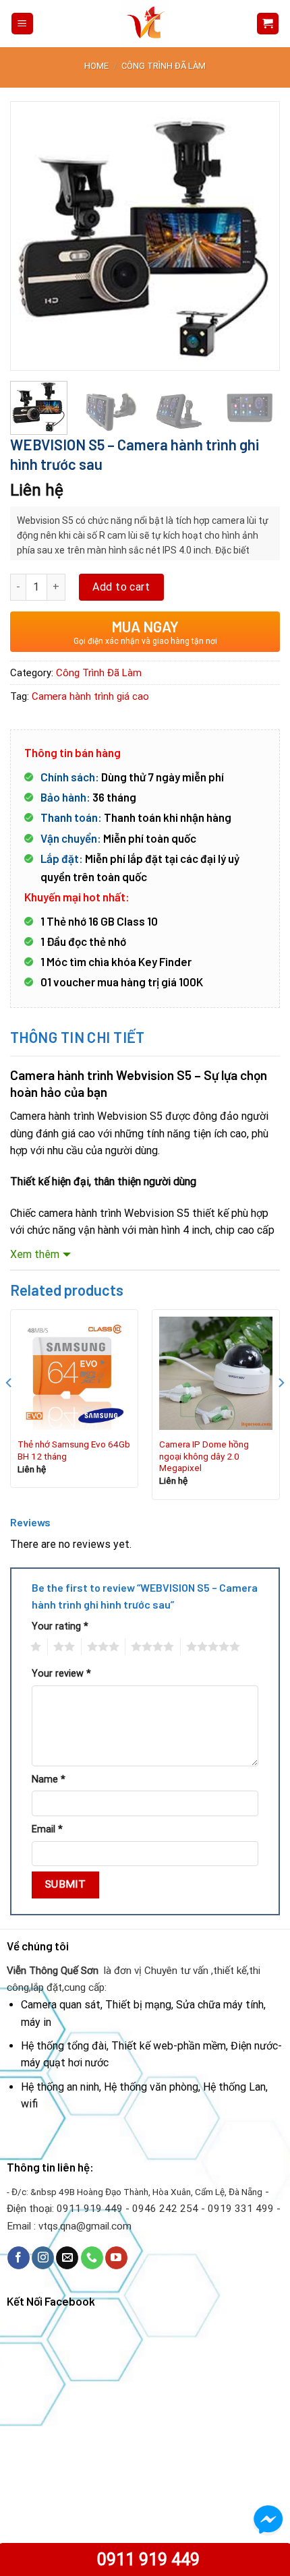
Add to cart (121, 587)
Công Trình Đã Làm (164, 66)
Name (49, 1779)
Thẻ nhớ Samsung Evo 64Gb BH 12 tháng (74, 1450)
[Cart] (268, 24)
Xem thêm (35, 1254)
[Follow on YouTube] (116, 2258)
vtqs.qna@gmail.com (85, 2226)
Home (96, 66)
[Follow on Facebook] (19, 2258)
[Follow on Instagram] (43, 2258)
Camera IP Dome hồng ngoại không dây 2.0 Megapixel (204, 1456)
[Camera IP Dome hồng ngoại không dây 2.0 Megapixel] (216, 1373)
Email (47, 1829)
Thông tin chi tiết (78, 1037)
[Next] (258, 236)
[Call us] (92, 2258)
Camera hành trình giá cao (90, 696)
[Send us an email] (67, 2258)
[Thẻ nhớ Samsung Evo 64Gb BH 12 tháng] (74, 1373)
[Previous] (32, 236)
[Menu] (23, 24)
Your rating (60, 1626)
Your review (61, 1674)
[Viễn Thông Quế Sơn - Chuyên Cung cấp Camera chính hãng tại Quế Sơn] (145, 24)
